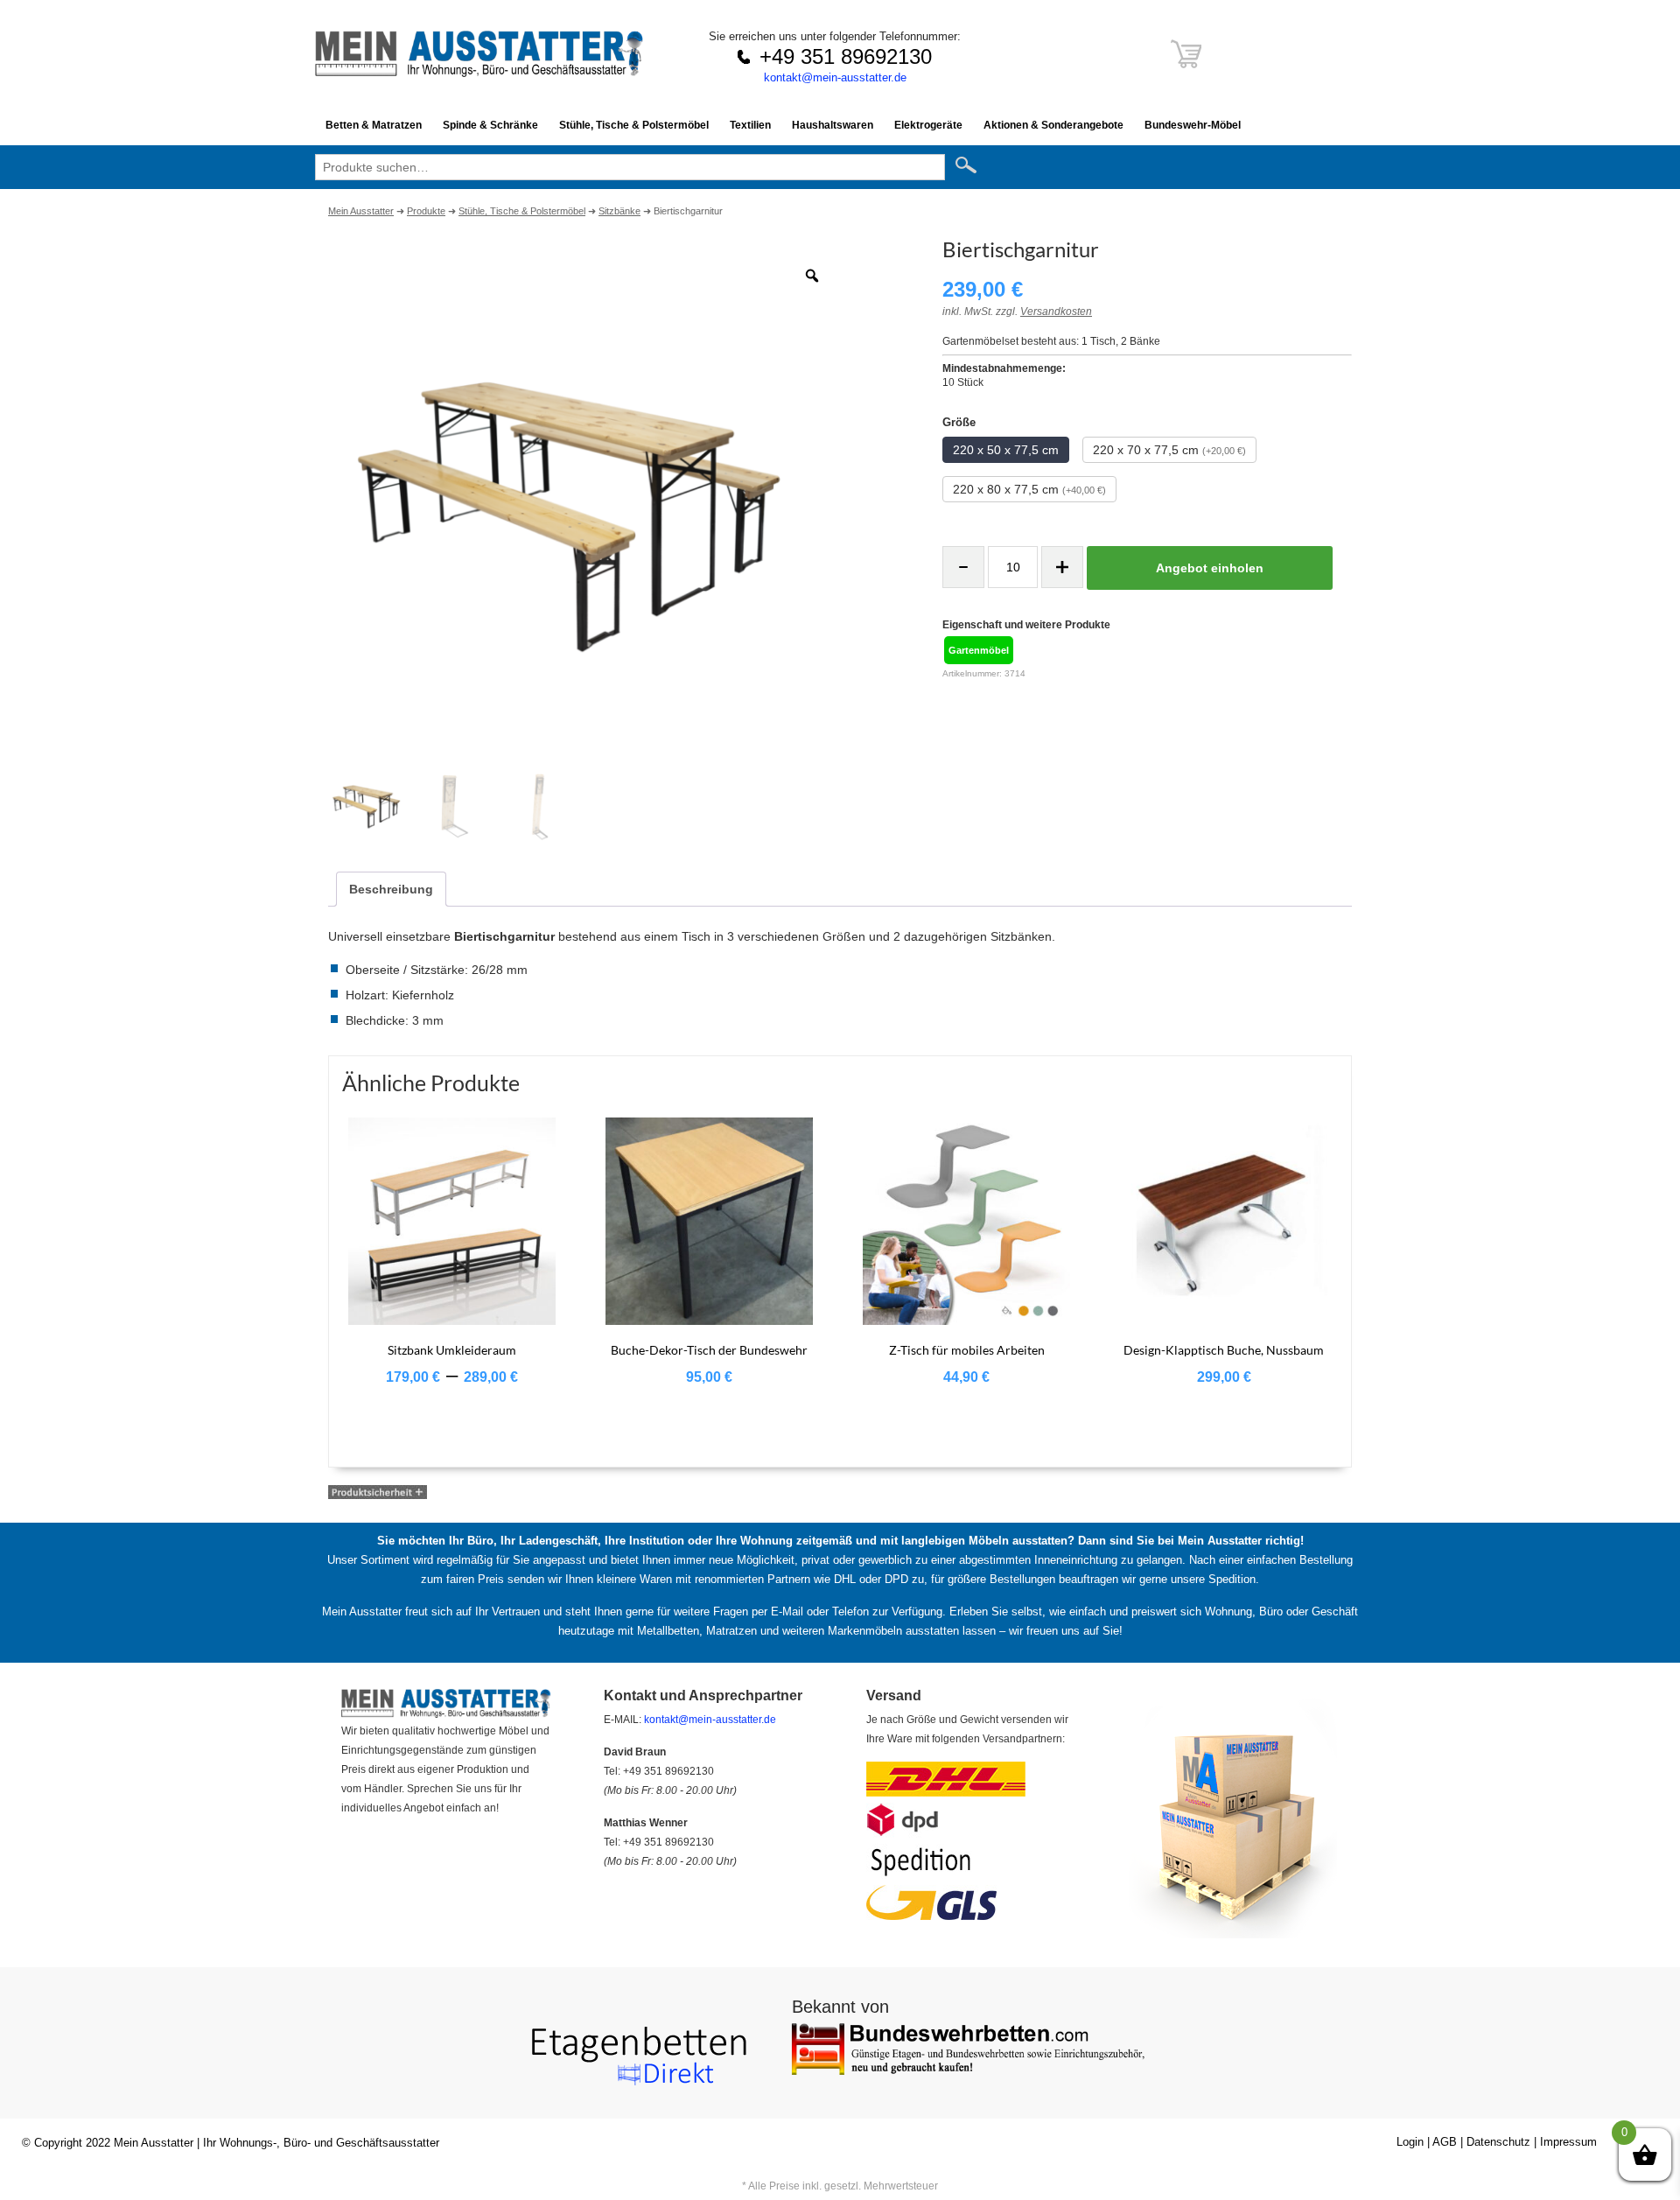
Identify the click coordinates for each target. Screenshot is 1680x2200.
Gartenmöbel (979, 650)
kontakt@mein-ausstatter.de (835, 77)
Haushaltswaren (833, 125)
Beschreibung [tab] (391, 889)
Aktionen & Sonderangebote (1053, 125)
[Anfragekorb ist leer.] (1186, 63)
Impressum (1568, 2142)
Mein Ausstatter (154, 2143)
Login (1410, 2142)
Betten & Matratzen (374, 125)
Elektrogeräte (928, 125)
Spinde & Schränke (490, 125)
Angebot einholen (1210, 568)
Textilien (750, 125)
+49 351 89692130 (846, 56)
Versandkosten (1056, 312)
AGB (1445, 2142)
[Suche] (973, 166)
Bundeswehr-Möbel (1193, 125)
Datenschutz (1498, 2142)
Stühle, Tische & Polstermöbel (634, 125)
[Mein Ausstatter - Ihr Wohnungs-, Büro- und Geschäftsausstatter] (479, 72)
